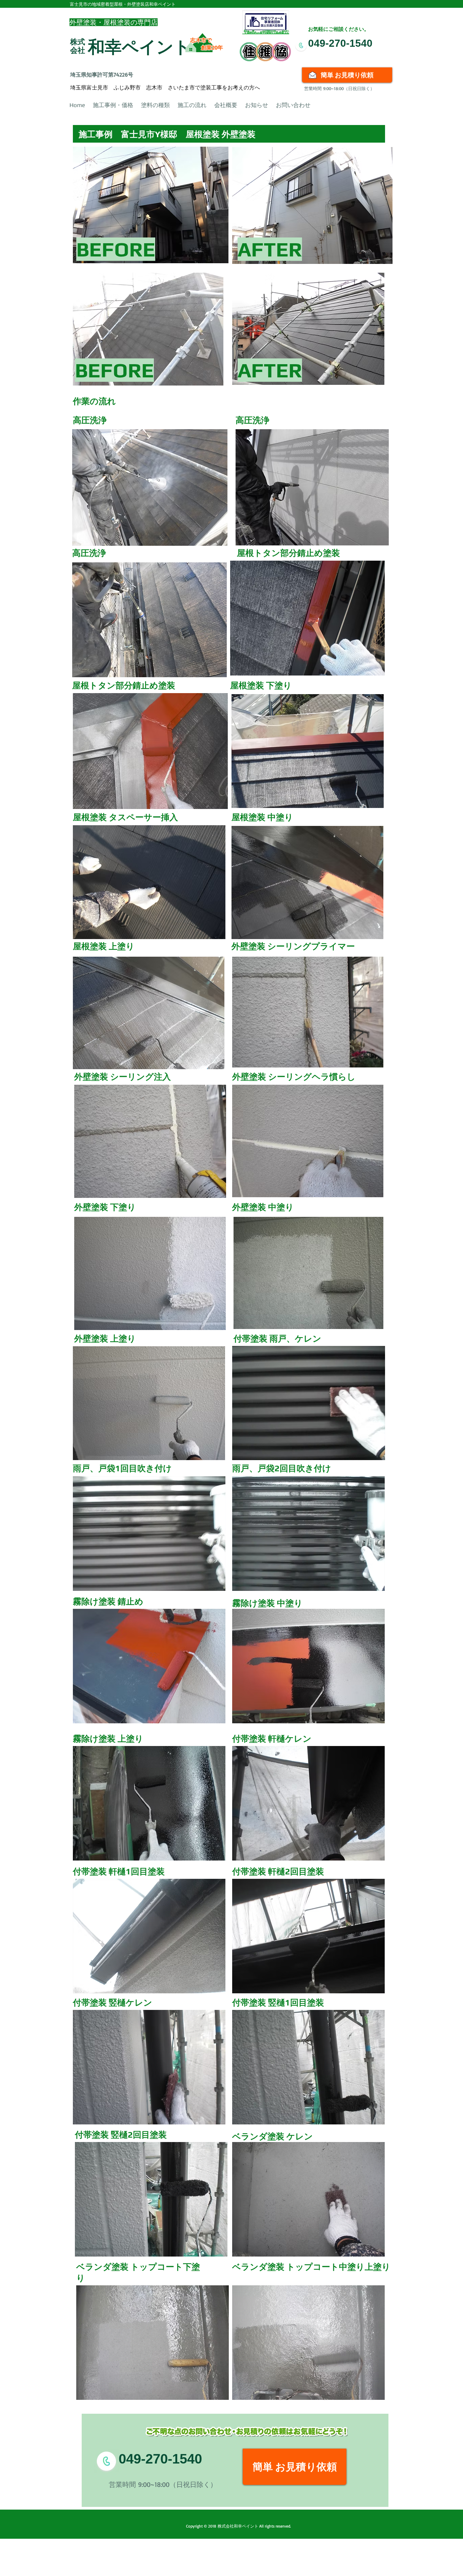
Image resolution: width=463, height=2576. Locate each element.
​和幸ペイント (139, 47)
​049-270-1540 (340, 43)
